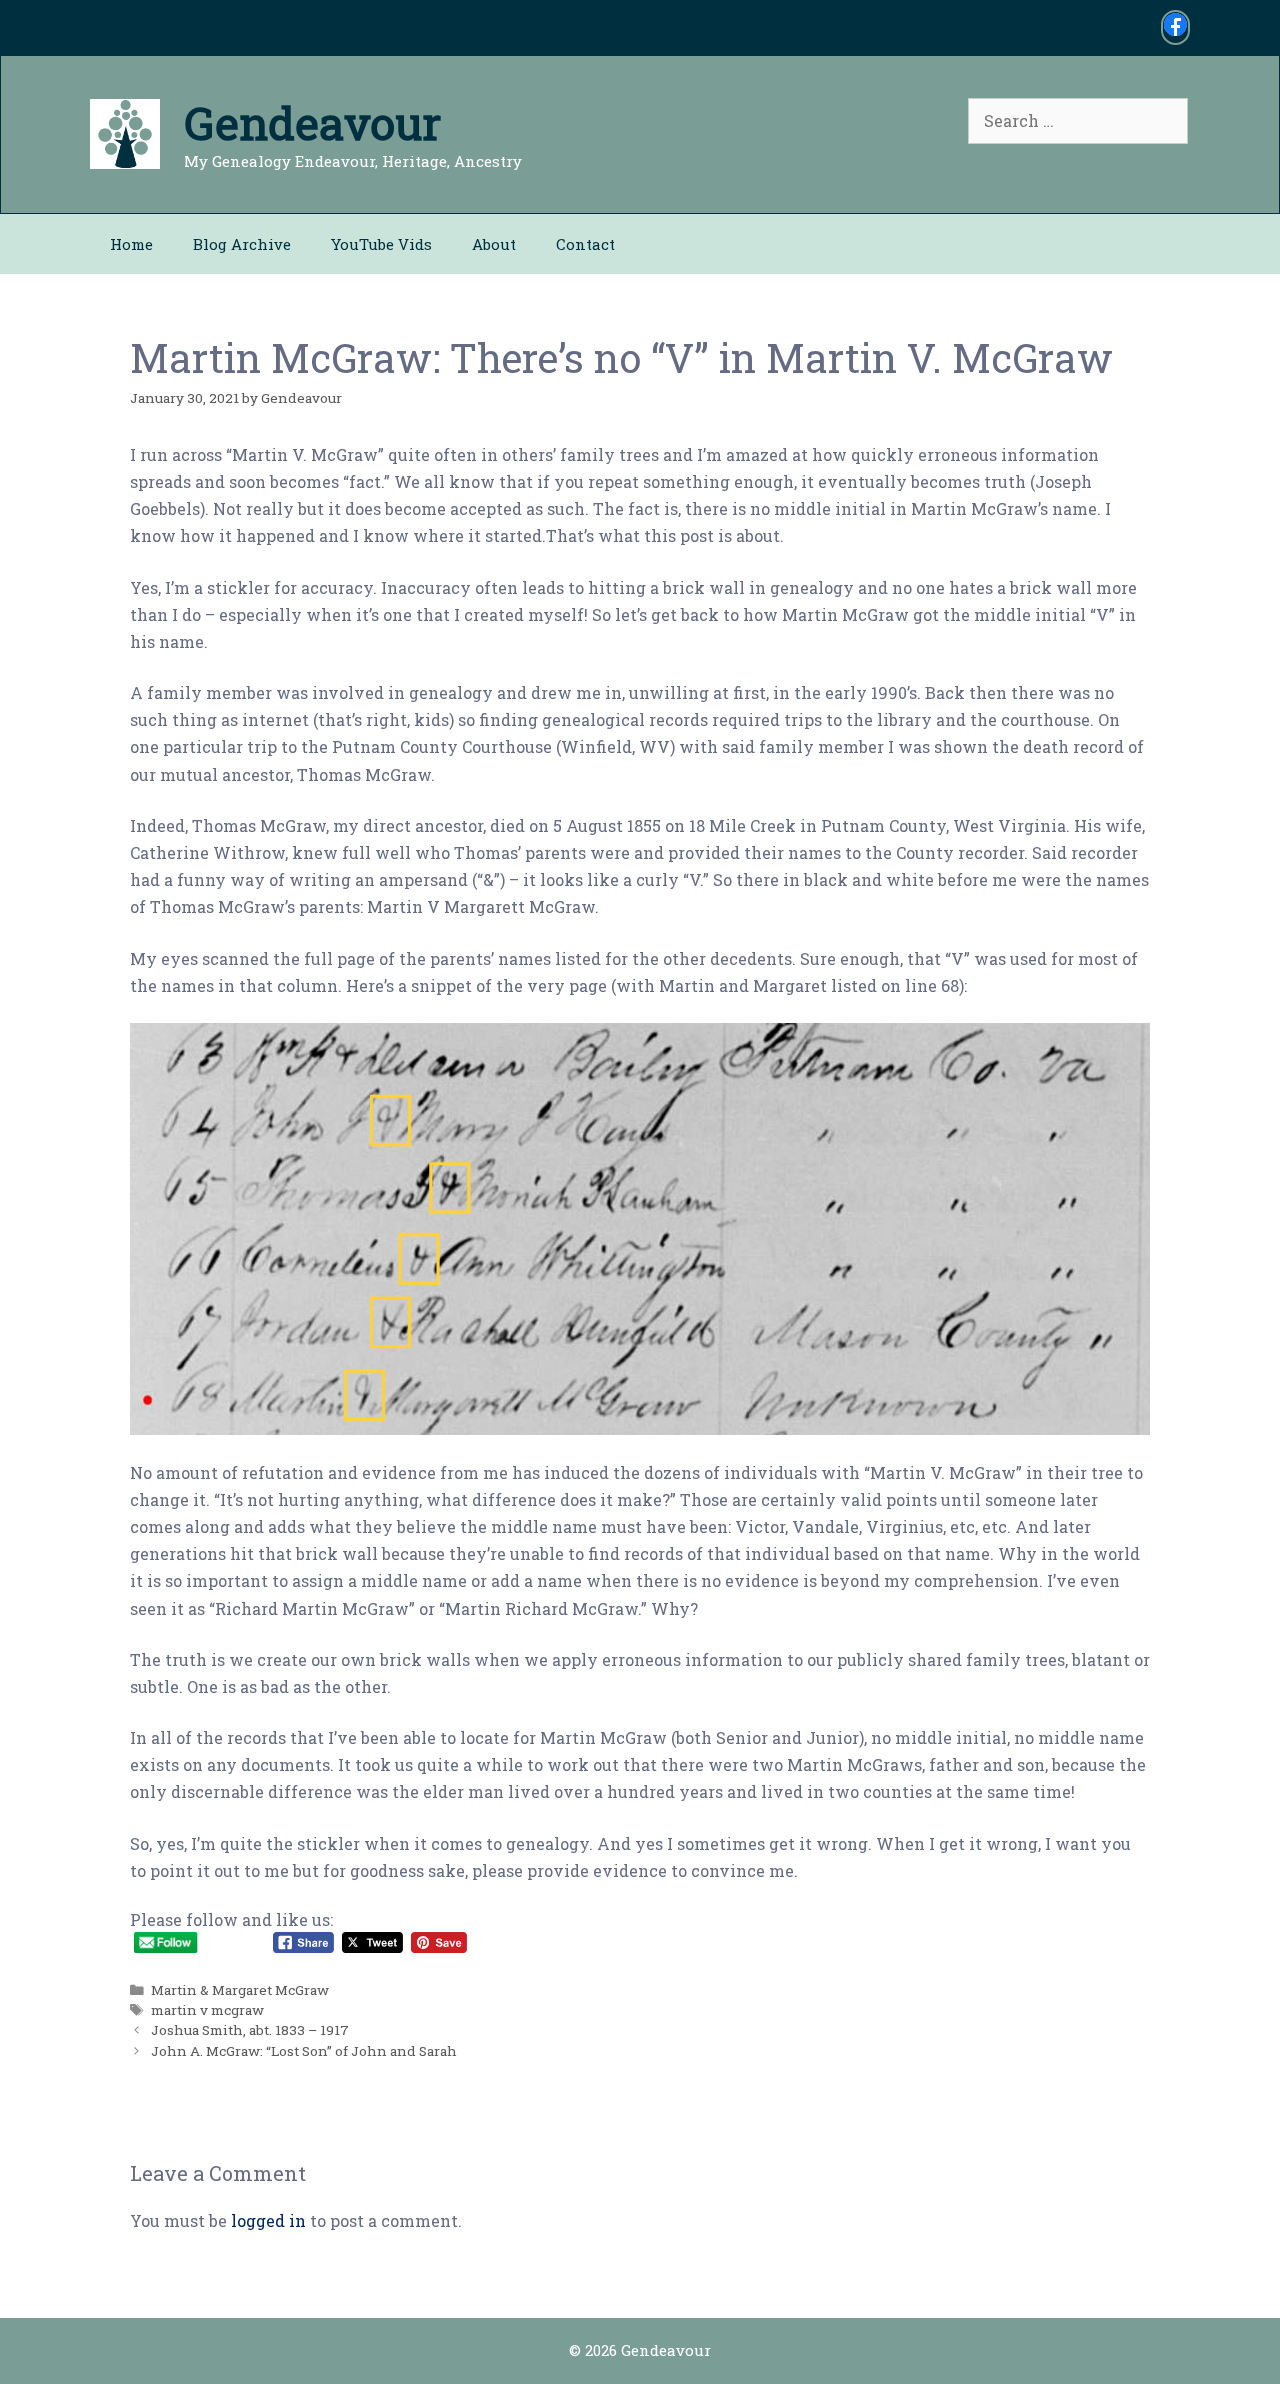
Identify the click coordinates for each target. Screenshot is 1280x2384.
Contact (585, 244)
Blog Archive (242, 244)
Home (131, 244)
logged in (268, 2220)
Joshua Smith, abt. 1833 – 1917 (250, 2030)
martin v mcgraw (207, 2010)
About (494, 244)
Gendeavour (312, 122)
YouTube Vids (381, 244)
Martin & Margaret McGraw (240, 1990)
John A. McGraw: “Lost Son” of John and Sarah (304, 2051)
